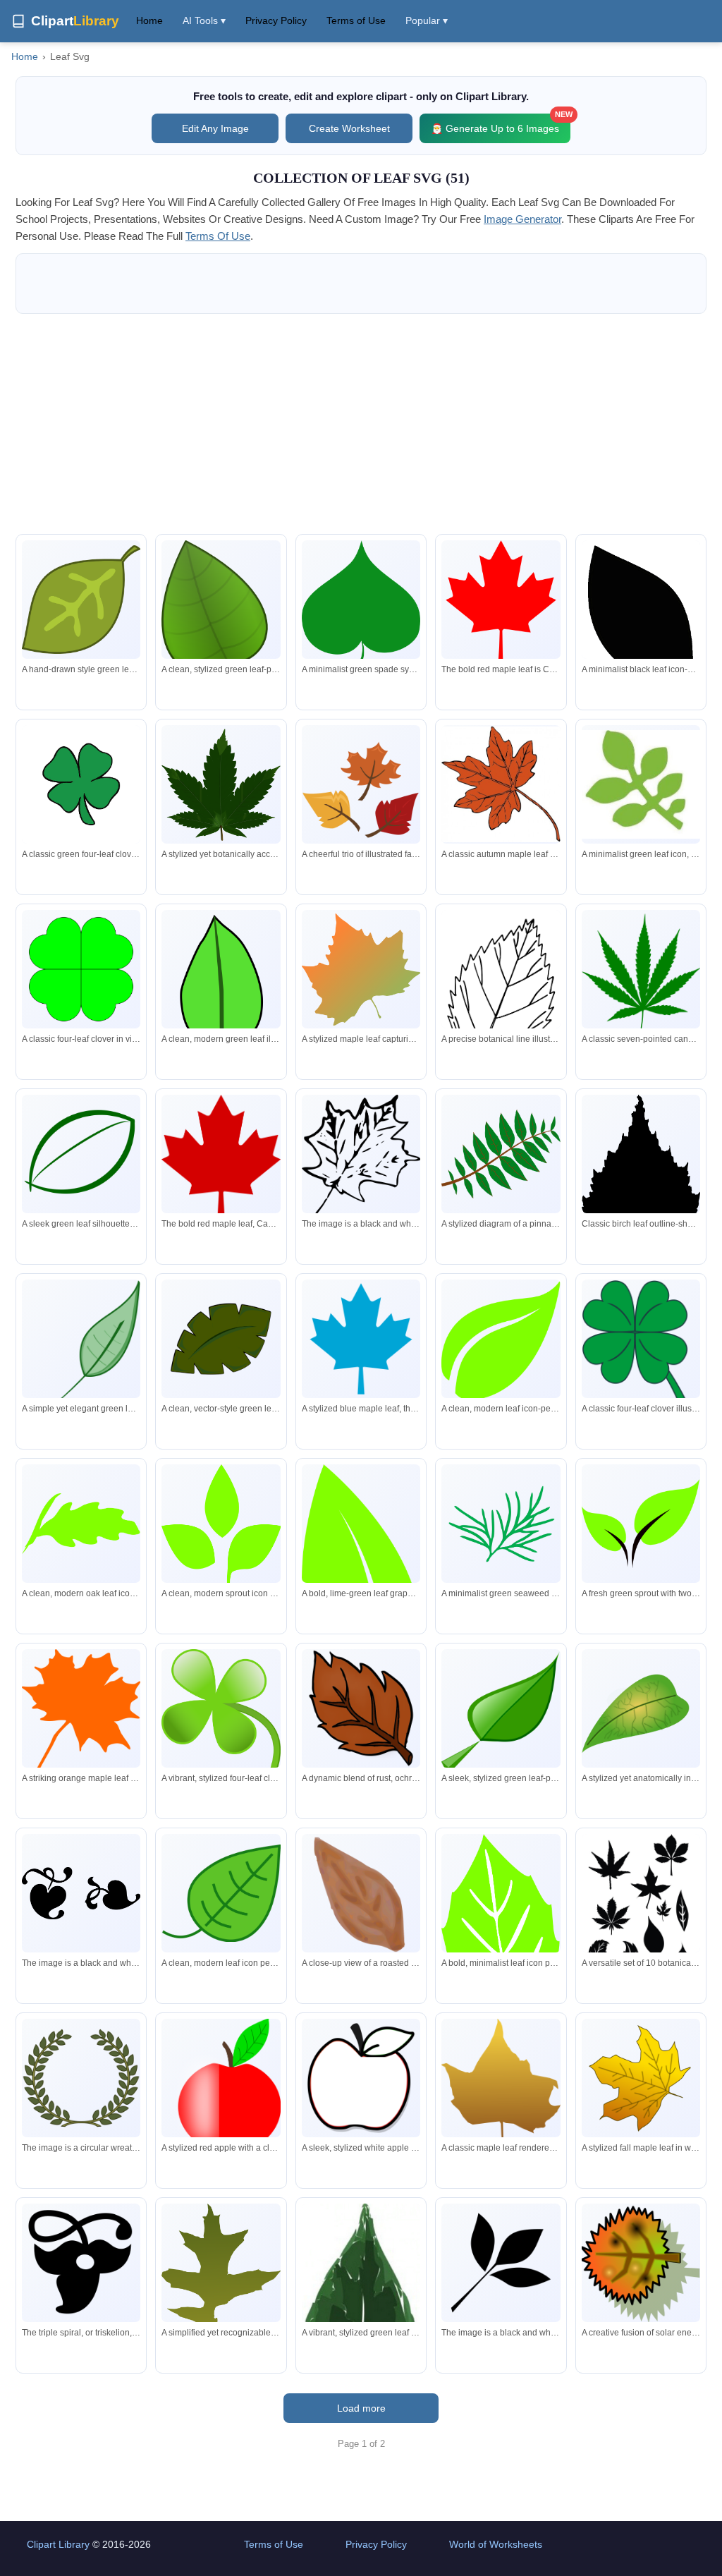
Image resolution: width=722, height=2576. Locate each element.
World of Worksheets (496, 2544)
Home (149, 20)
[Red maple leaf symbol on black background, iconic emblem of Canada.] (221, 1159)
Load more (361, 2408)
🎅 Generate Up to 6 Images (501, 124)
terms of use (218, 236)
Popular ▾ (427, 20)
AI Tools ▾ (204, 20)
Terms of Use (356, 20)
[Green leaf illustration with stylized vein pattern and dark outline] (81, 600)
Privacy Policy (276, 20)
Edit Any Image (215, 128)
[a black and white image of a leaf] (501, 2263)
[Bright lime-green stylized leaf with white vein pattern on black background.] (501, 1951)
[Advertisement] (361, 424)
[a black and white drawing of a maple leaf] (361, 1160)
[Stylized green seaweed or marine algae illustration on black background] (501, 1524)
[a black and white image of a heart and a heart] (81, 1893)
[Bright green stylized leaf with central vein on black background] (221, 986)
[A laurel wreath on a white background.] (81, 2078)
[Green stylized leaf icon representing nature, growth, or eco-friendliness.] (641, 785)
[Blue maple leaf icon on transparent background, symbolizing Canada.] (361, 1339)
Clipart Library (58, 2544)
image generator (522, 219)
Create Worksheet (349, 128)
